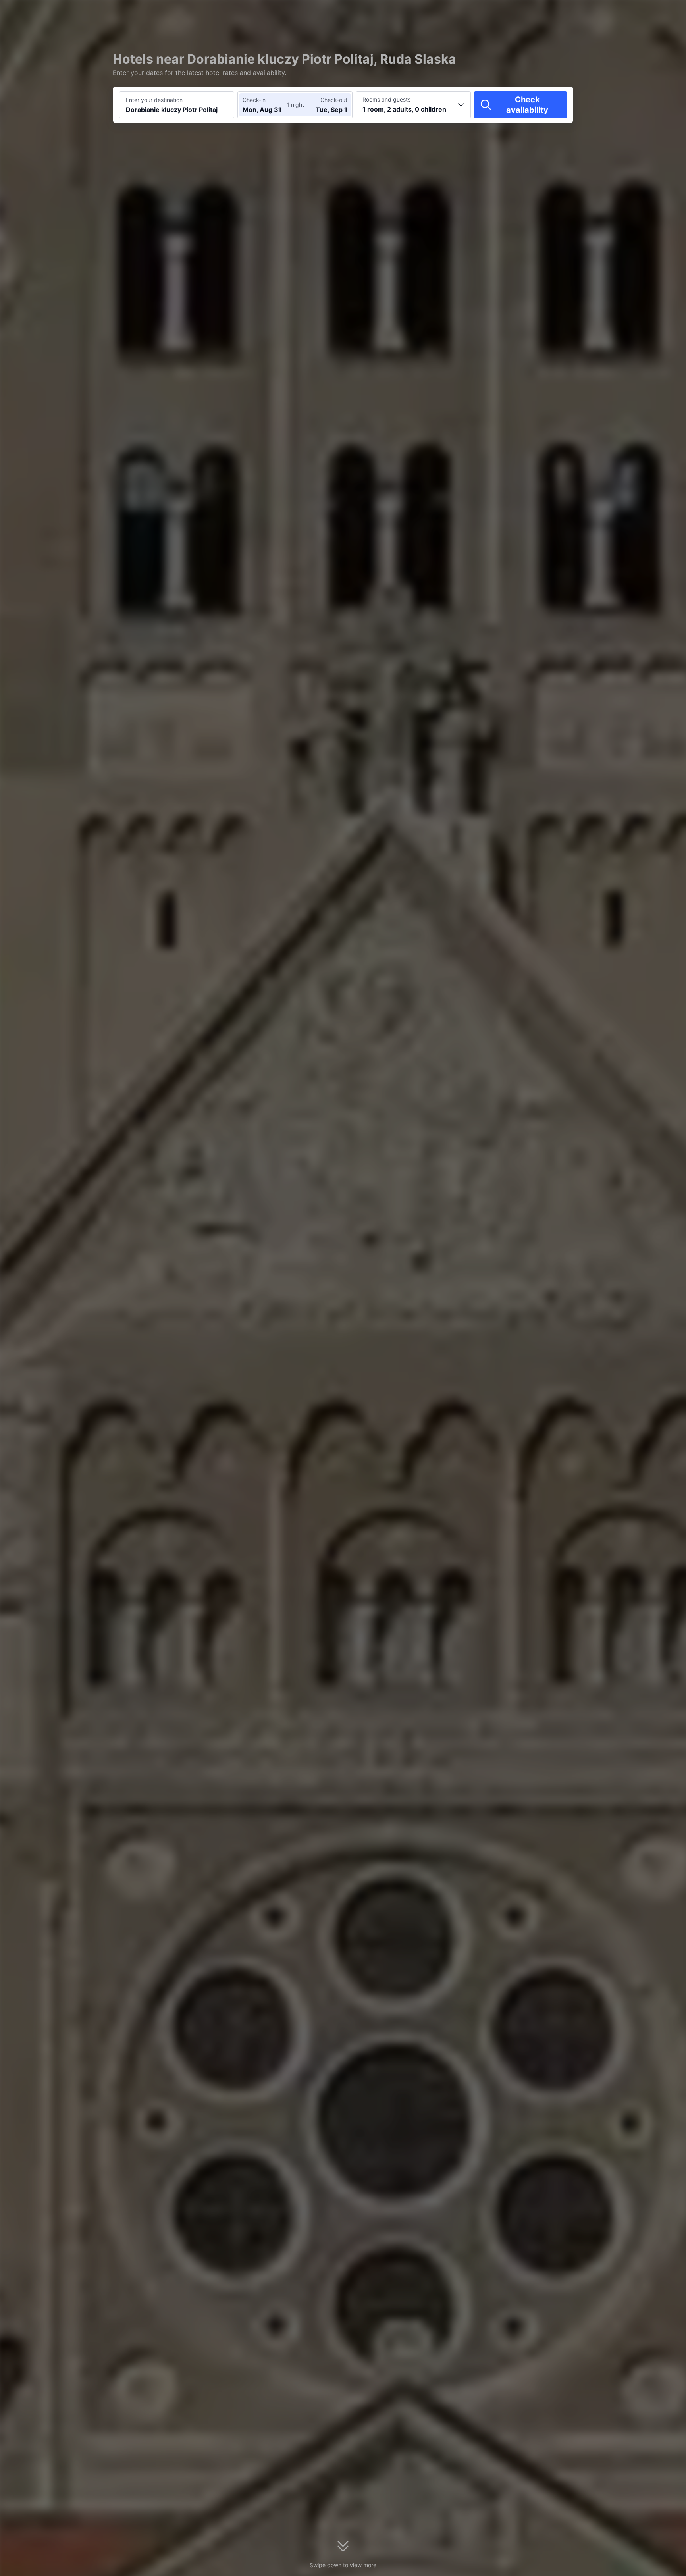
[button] (619, 13)
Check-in (254, 100)
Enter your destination (154, 100)
